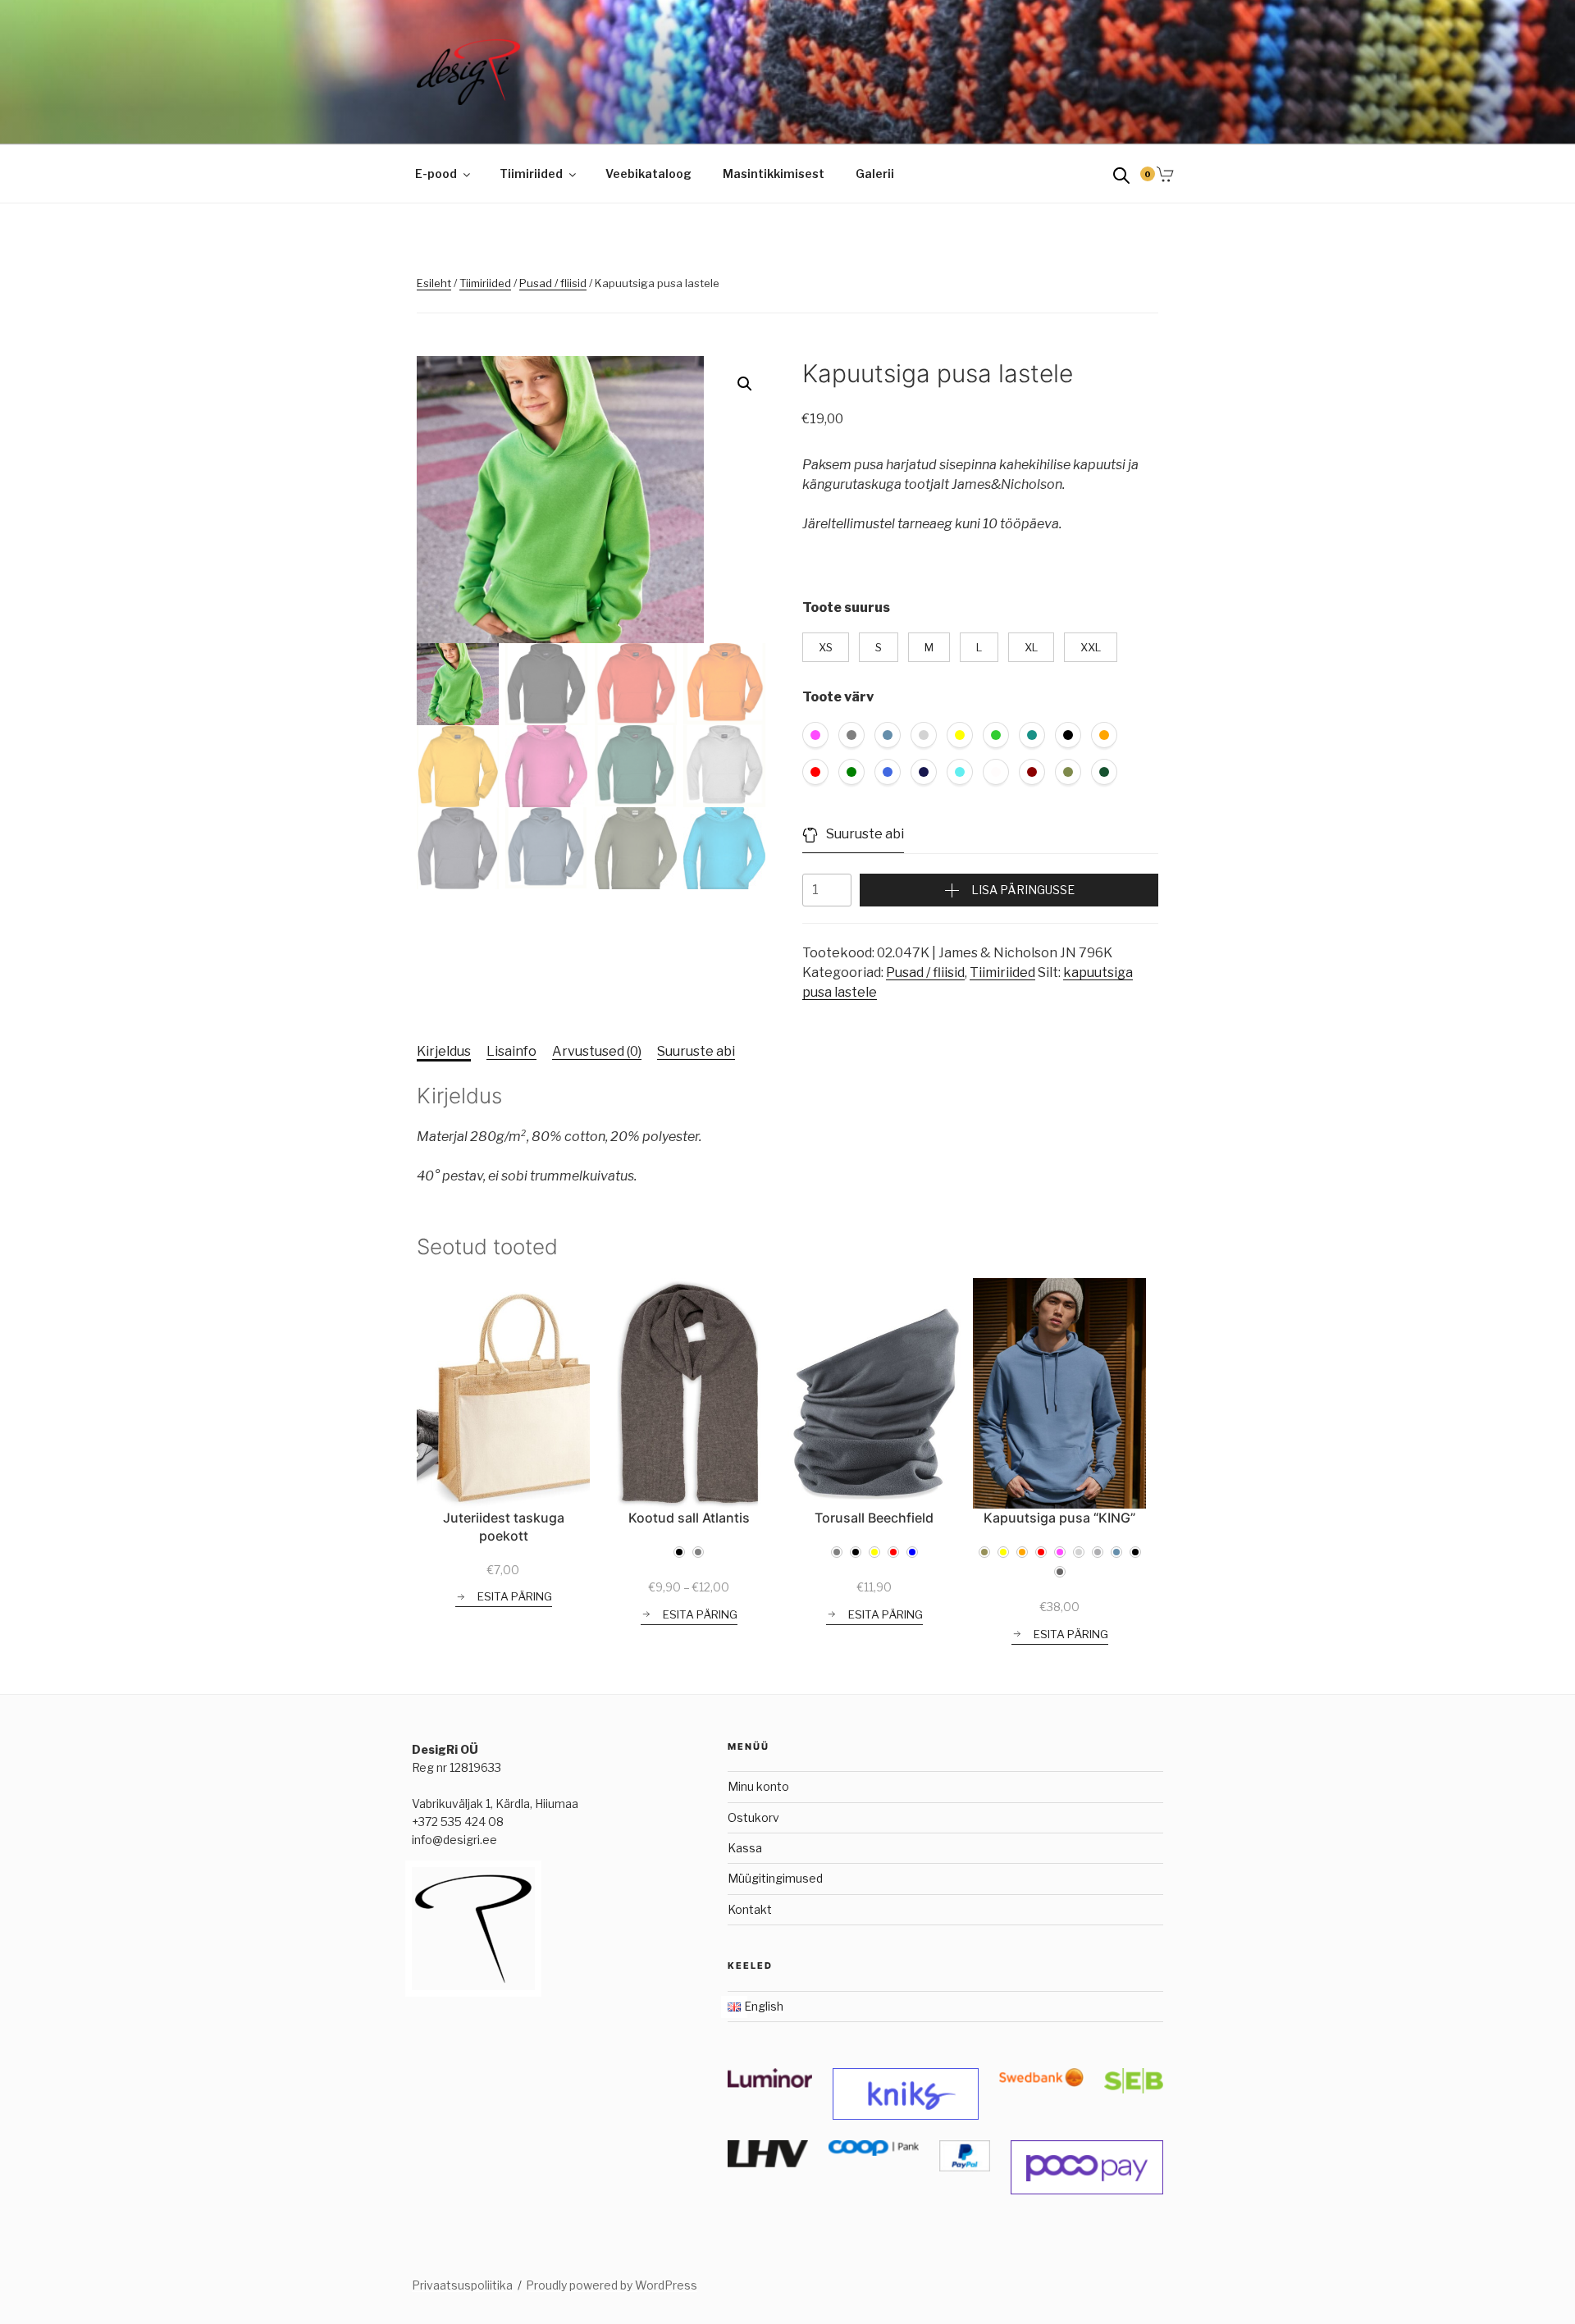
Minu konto (758, 1786)
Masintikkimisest (774, 174)
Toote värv (838, 697)
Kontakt (750, 1909)
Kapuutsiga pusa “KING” (1059, 1518)
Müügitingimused (775, 1878)
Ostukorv (753, 1817)
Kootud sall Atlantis (689, 1518)
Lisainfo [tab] (511, 1051)
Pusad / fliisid (553, 283)
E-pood (436, 174)
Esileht (434, 283)
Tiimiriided (531, 174)
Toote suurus (846, 607)
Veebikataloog (648, 174)
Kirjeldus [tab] (444, 1051)
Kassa (745, 1848)
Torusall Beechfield (874, 1518)
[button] (745, 384)
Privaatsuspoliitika (462, 2285)
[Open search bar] (1121, 174)
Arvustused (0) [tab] (597, 1051)
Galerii (875, 174)
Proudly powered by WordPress (612, 2285)
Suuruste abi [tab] (696, 1051)
